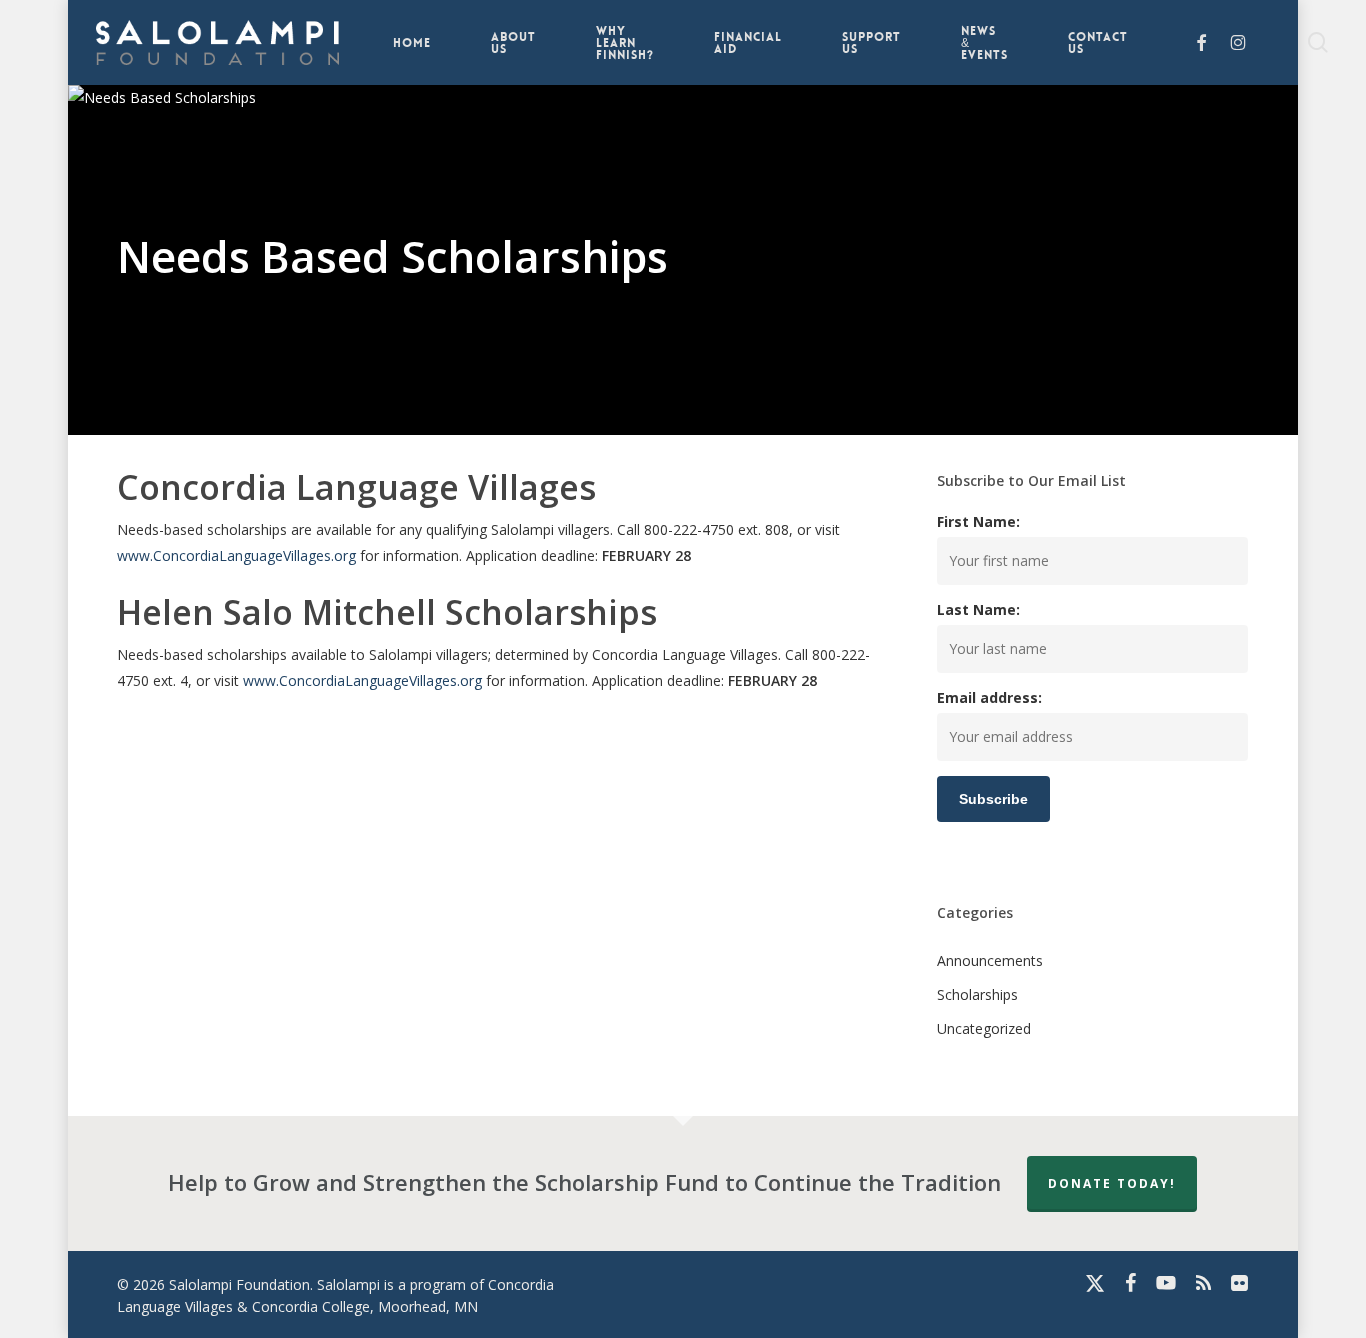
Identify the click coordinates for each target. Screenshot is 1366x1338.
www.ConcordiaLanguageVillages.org (236, 555)
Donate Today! (1112, 1183)
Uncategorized (984, 1028)
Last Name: (978, 609)
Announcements (990, 960)
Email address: (989, 697)
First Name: (978, 521)
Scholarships (977, 994)
